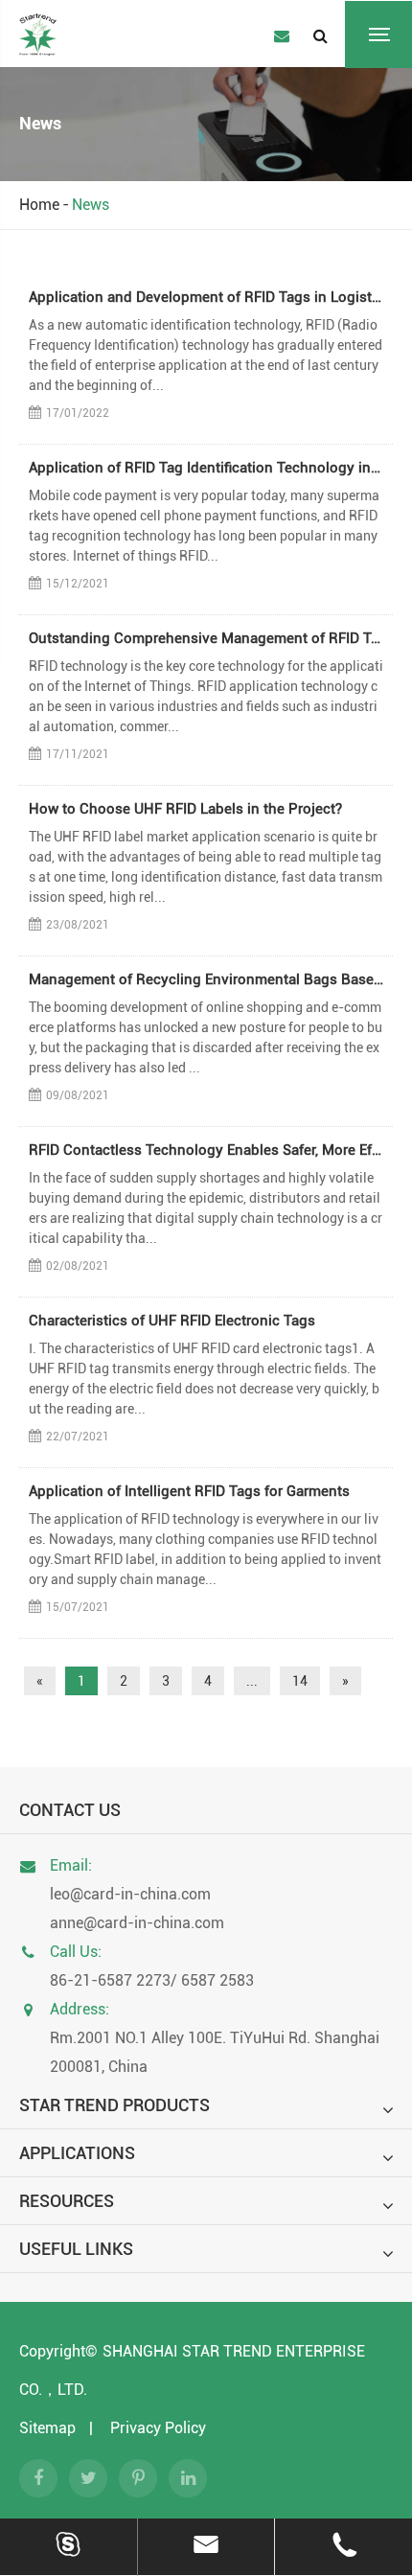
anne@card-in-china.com (137, 1923)
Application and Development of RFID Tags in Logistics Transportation (206, 297)
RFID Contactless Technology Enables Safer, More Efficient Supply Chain (206, 1150)
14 (300, 1681)
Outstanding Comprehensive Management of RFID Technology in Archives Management (206, 638)
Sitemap (47, 2428)
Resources (67, 2201)
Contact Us (70, 1810)
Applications (77, 2153)
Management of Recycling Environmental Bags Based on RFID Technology (206, 979)
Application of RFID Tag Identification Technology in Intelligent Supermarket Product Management (206, 468)
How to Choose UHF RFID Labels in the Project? (185, 809)
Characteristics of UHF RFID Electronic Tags (172, 1321)
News (91, 205)
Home (39, 205)
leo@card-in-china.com (130, 1894)
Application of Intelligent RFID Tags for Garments (189, 1491)
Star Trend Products (114, 2105)
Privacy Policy (158, 2428)
